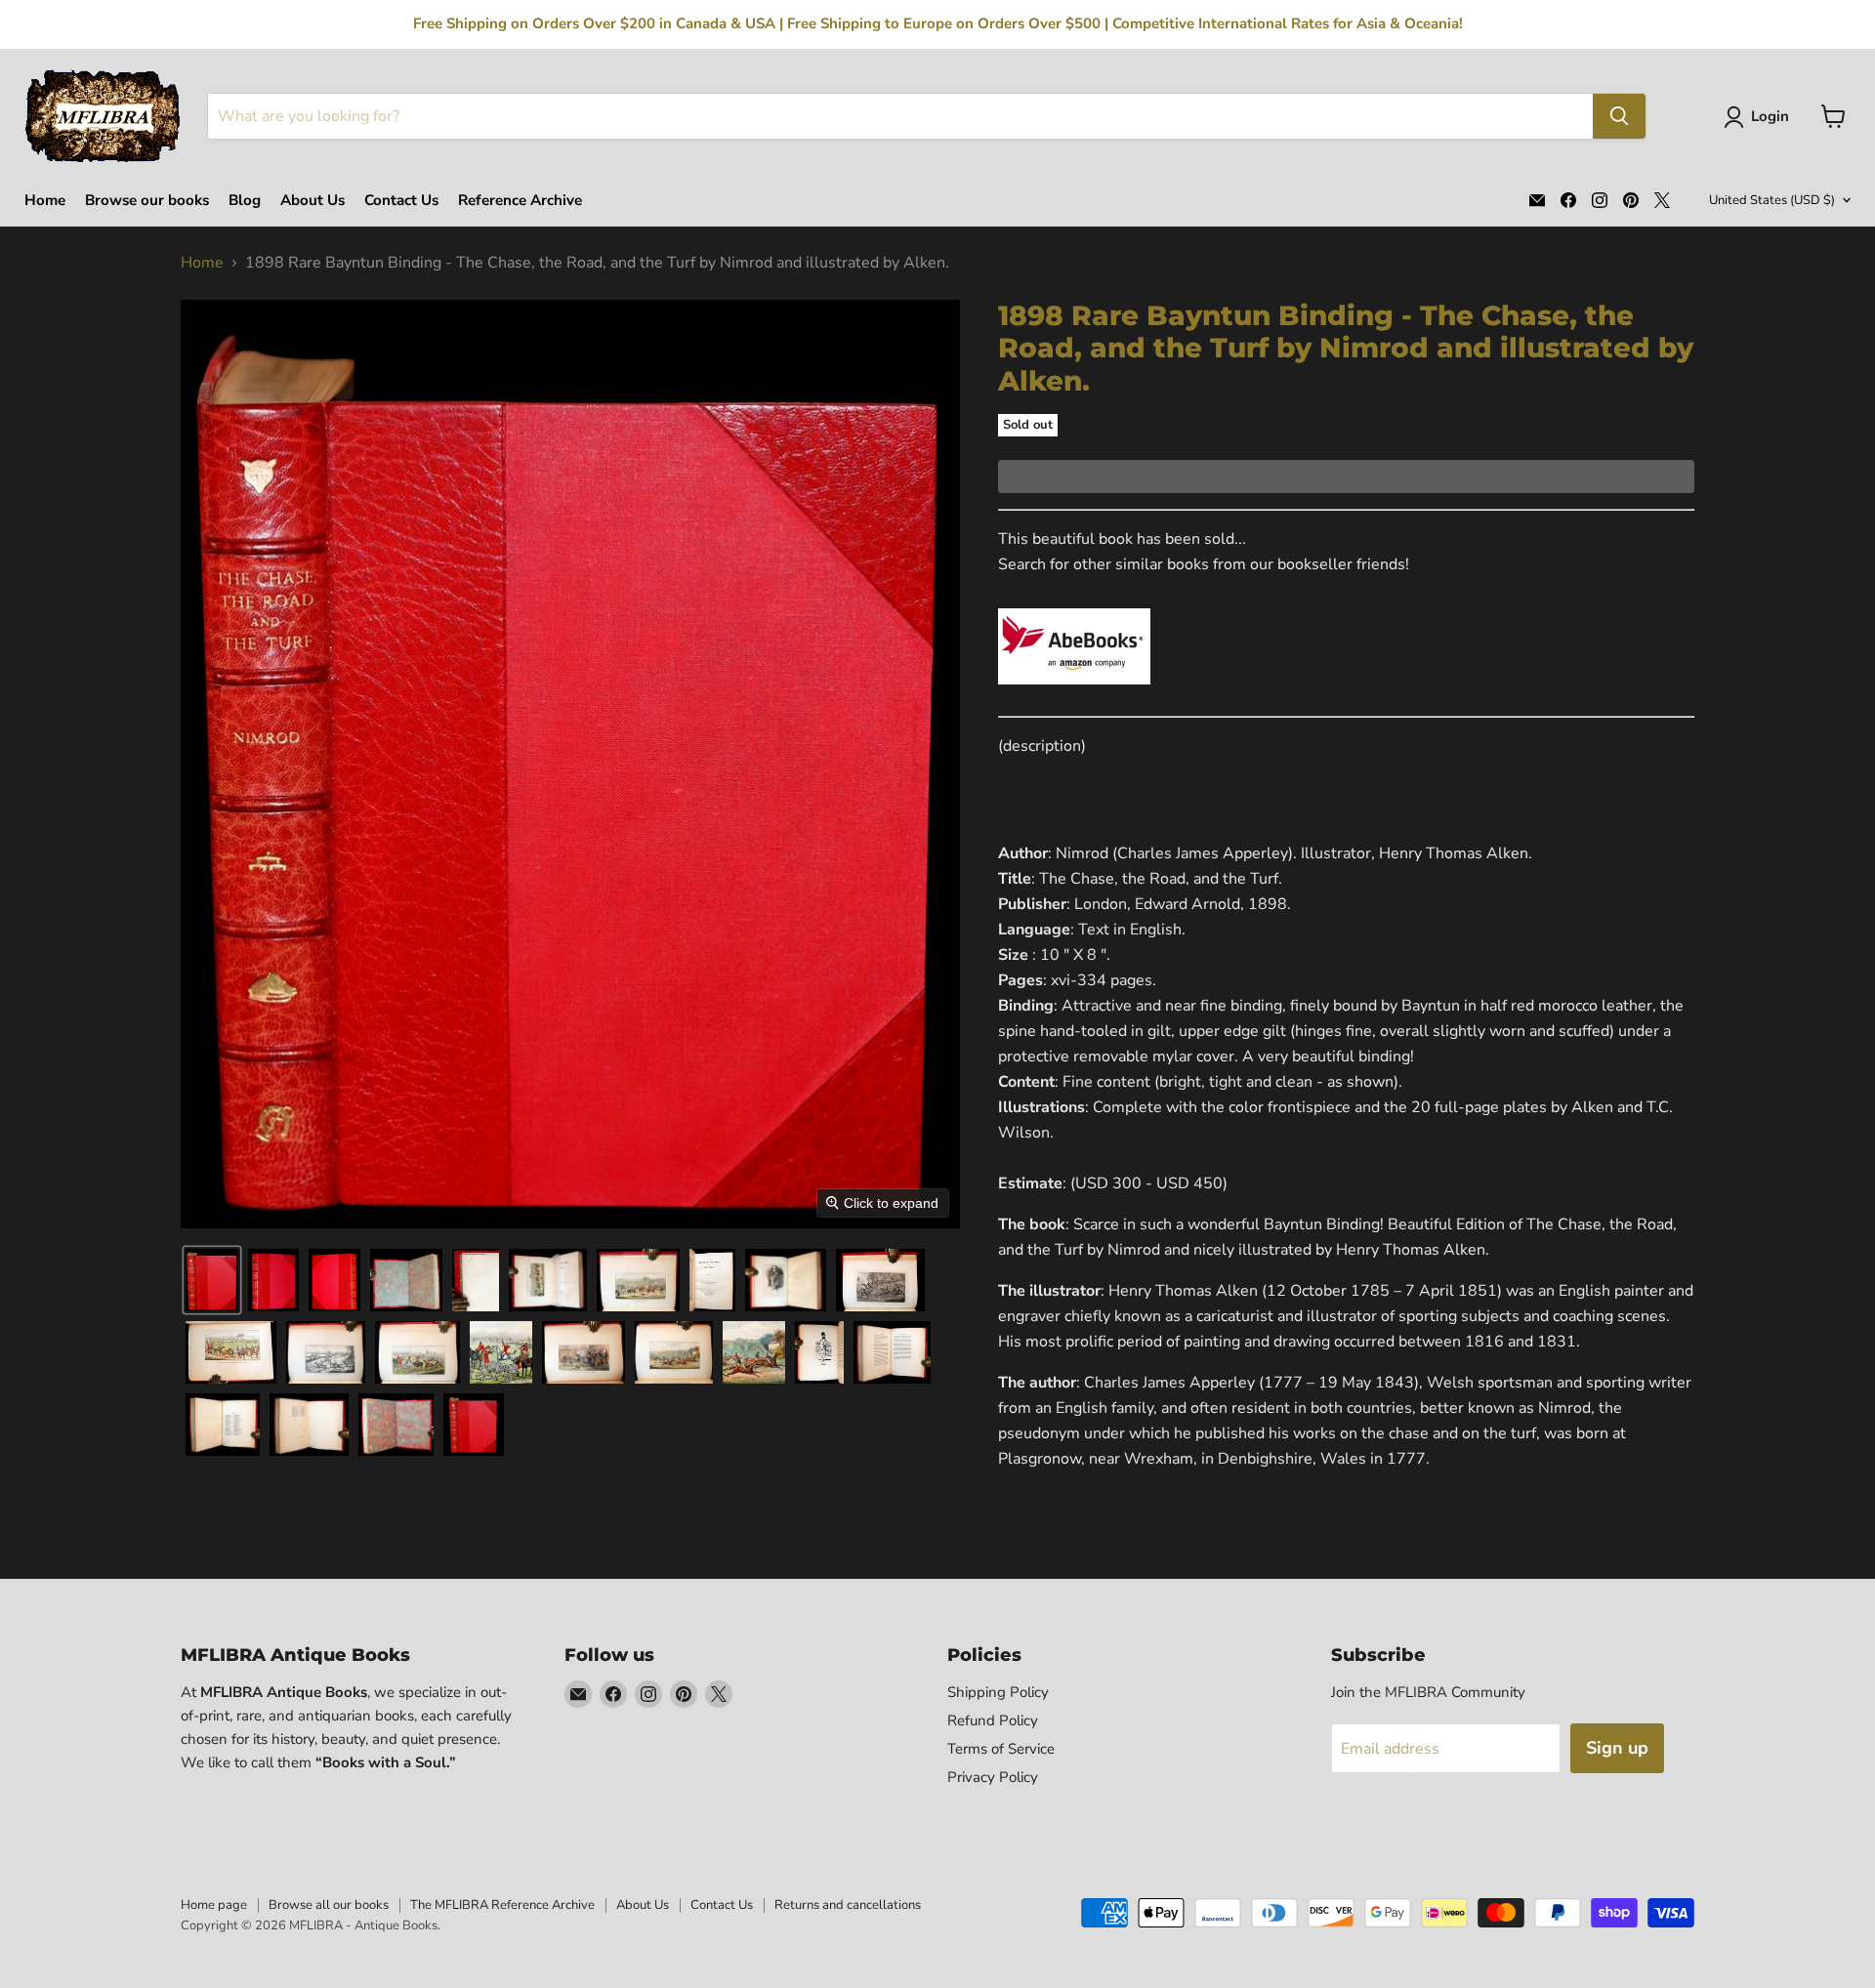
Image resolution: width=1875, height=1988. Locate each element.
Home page (214, 1905)
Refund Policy (993, 1720)
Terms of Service (1001, 1749)
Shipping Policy (998, 1692)
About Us (312, 201)
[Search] (1619, 116)
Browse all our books (329, 1905)
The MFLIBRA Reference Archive (502, 1905)
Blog (245, 201)
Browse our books (147, 201)
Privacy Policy (993, 1777)
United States (1772, 200)
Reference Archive (520, 201)
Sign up (1617, 1748)
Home (45, 201)
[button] (1760, 117)
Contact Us (401, 201)
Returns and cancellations (848, 1905)
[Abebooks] (1074, 695)
